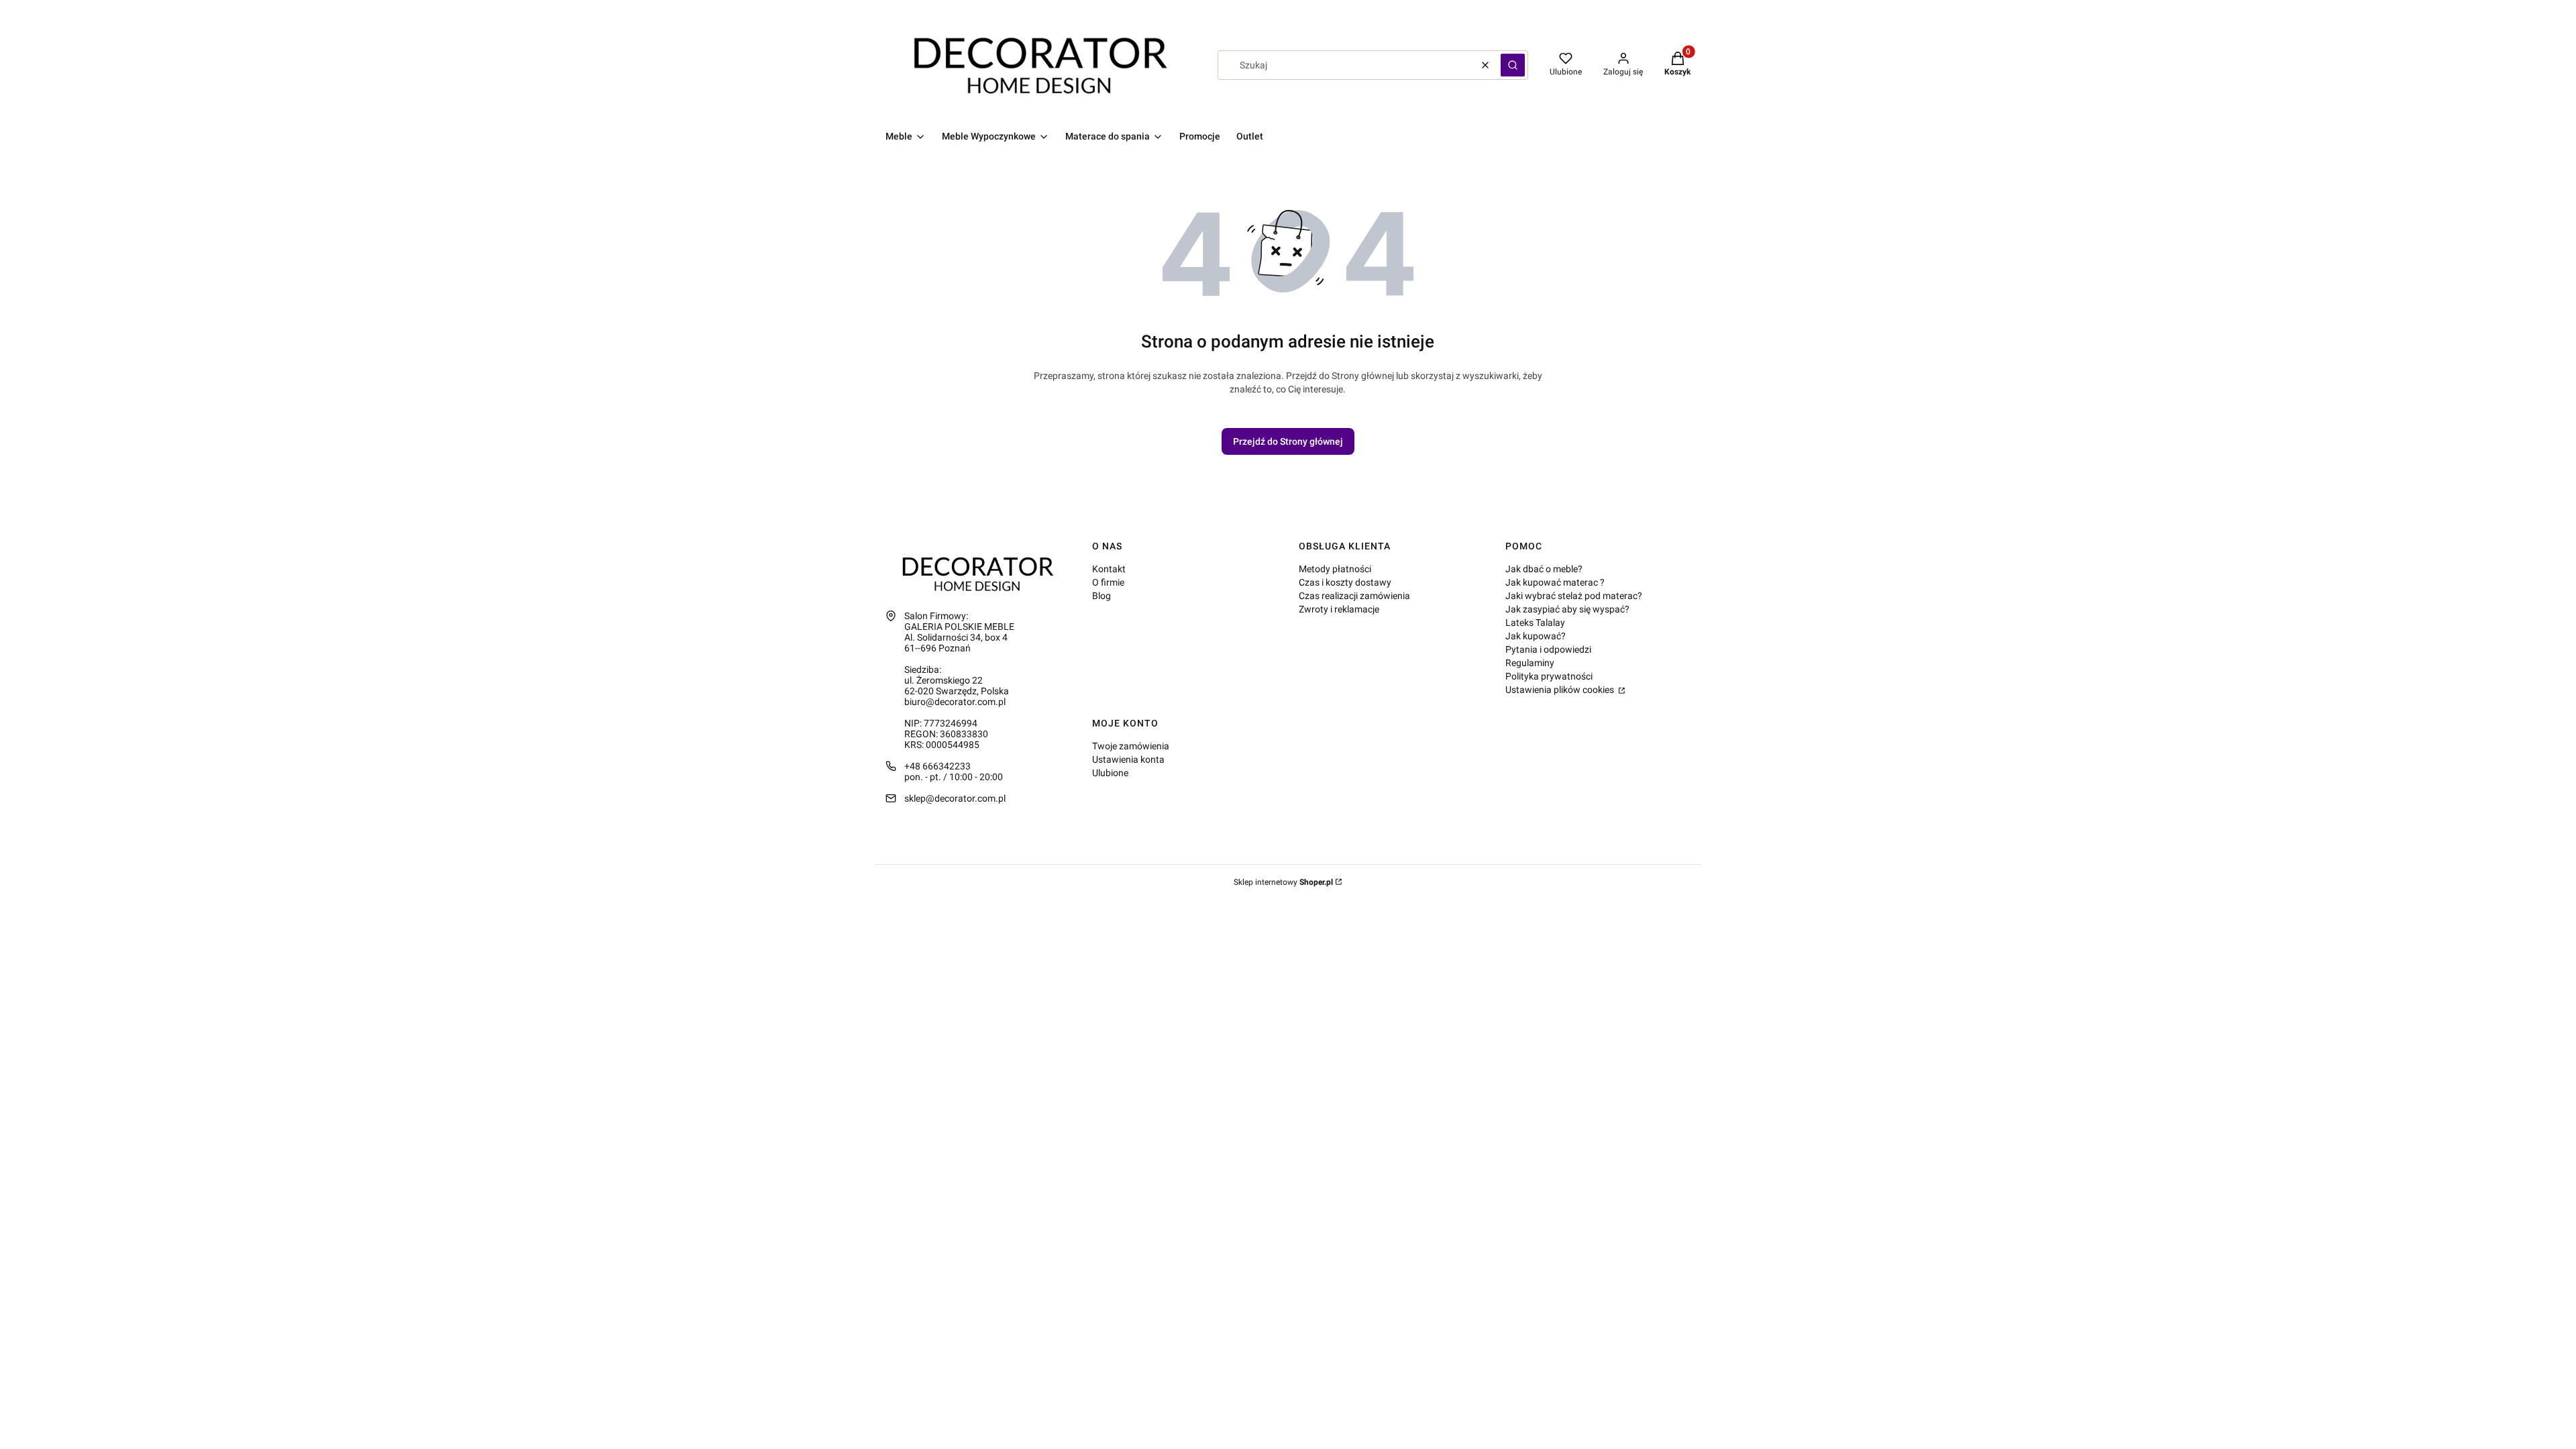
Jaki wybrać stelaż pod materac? (1574, 596)
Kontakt (1109, 569)
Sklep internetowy (1283, 882)
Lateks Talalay (1535, 623)
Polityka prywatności (1549, 676)
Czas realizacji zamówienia (1354, 596)
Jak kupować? (1536, 636)
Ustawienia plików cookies (1561, 690)
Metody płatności (1335, 569)
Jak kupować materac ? (1555, 582)
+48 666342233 (937, 766)
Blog (1102, 596)
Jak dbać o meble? (1544, 569)
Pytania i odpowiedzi (1548, 649)
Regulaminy (1530, 663)
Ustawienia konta (1128, 759)
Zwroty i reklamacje (1339, 609)
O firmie (1108, 582)
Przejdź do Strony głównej (1288, 441)
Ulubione (1110, 773)
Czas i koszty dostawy (1345, 582)
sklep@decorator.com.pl (955, 798)
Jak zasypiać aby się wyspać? (1567, 609)
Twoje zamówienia (1131, 746)
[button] (1513, 65)
